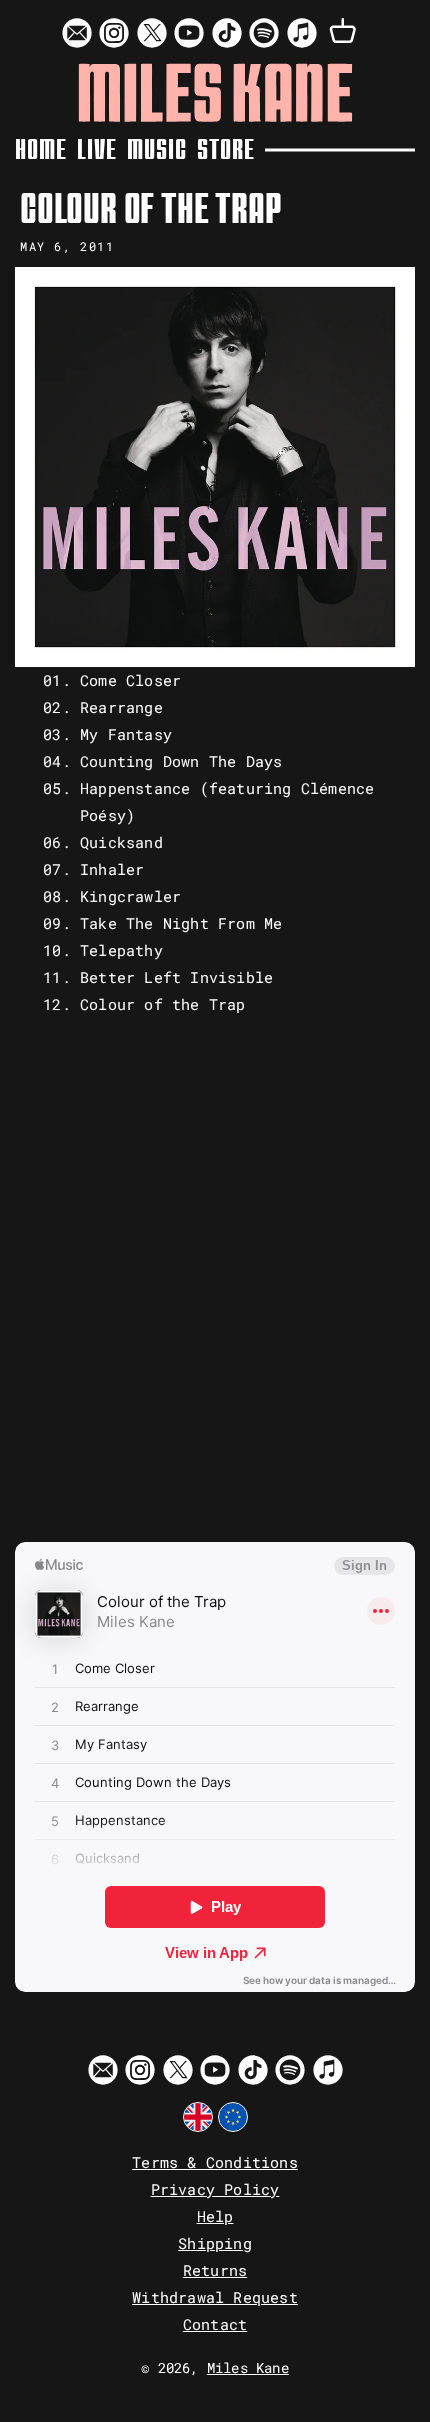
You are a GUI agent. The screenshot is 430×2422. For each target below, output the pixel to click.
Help (215, 2216)
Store (226, 149)
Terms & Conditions (215, 2162)
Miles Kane (248, 2368)
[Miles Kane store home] (215, 93)
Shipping (215, 2243)
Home (41, 149)
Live (97, 149)
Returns (215, 2270)
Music (157, 149)
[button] (343, 32)
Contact (215, 2324)
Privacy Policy (215, 2189)
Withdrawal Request (215, 2297)
